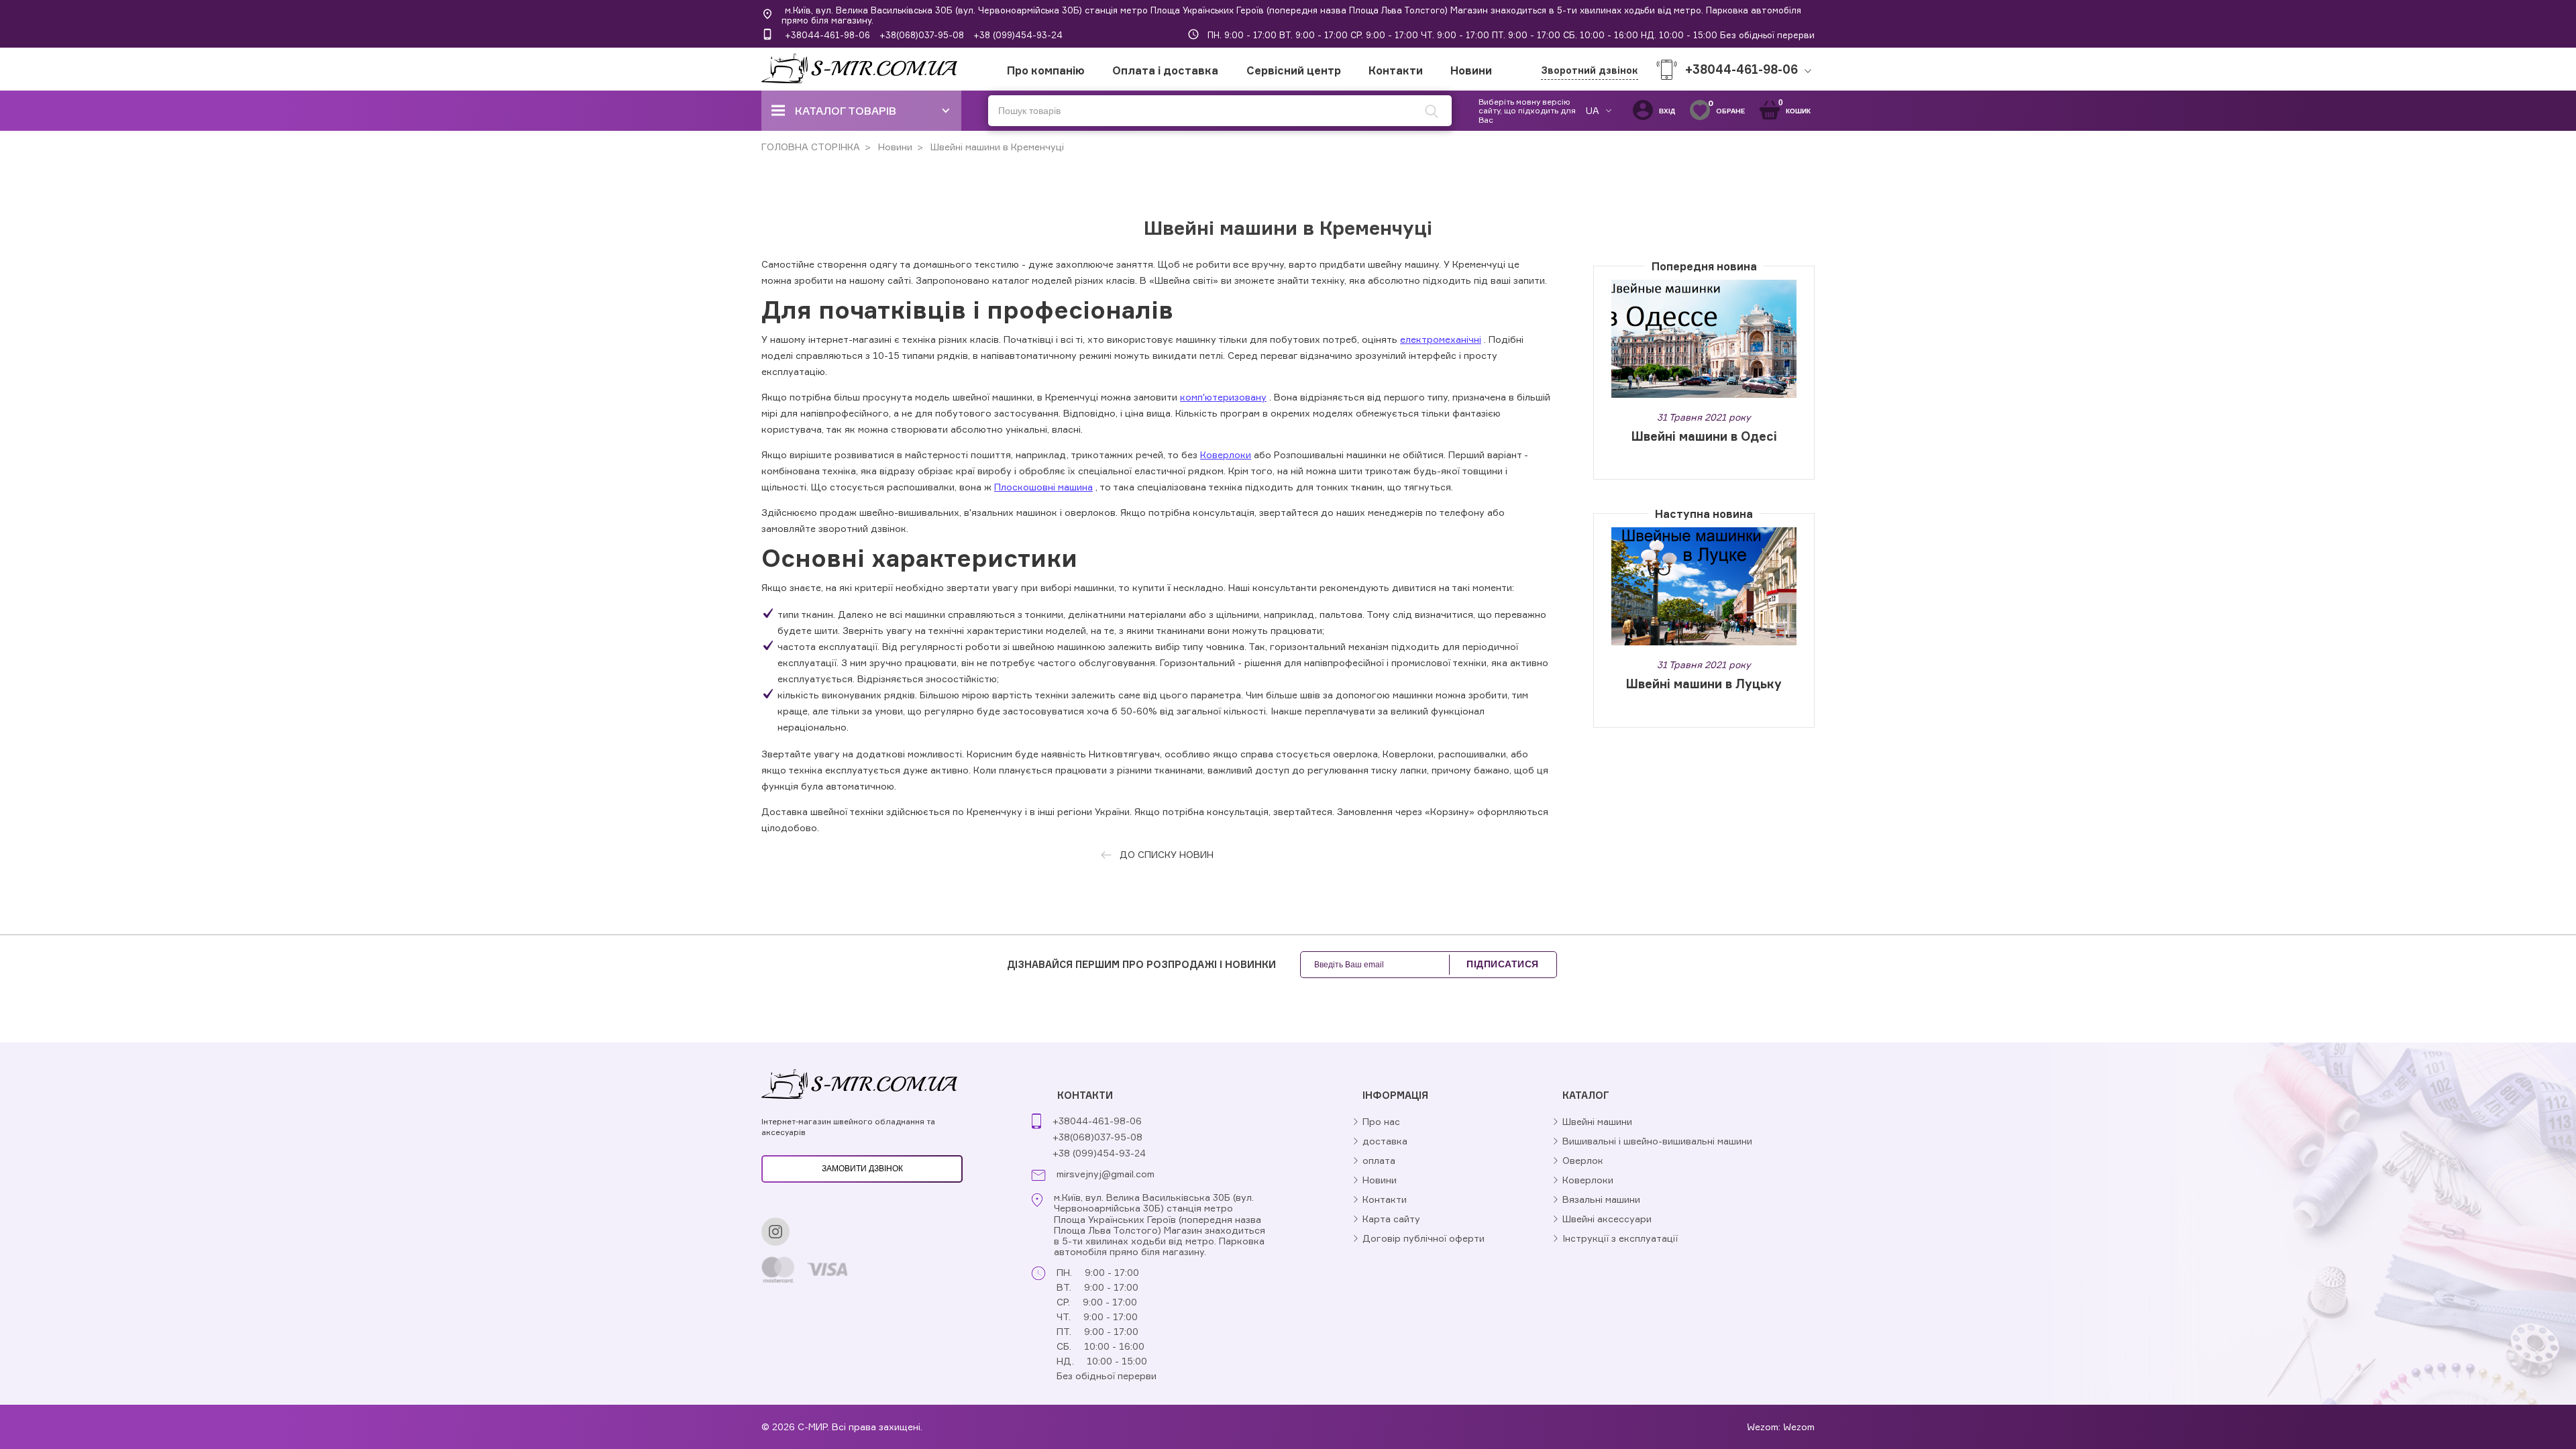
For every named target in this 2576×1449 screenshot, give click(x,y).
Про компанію (1046, 70)
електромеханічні (1441, 339)
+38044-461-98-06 (827, 35)
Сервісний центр (1294, 70)
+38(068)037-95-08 (922, 35)
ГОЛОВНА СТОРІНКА (811, 147)
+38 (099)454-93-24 (1018, 35)
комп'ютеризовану (1223, 397)
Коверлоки (1226, 454)
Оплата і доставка (1165, 70)
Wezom (1799, 1427)
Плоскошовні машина (1043, 487)
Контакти (1396, 70)
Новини (1471, 70)
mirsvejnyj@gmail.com (1106, 1174)
